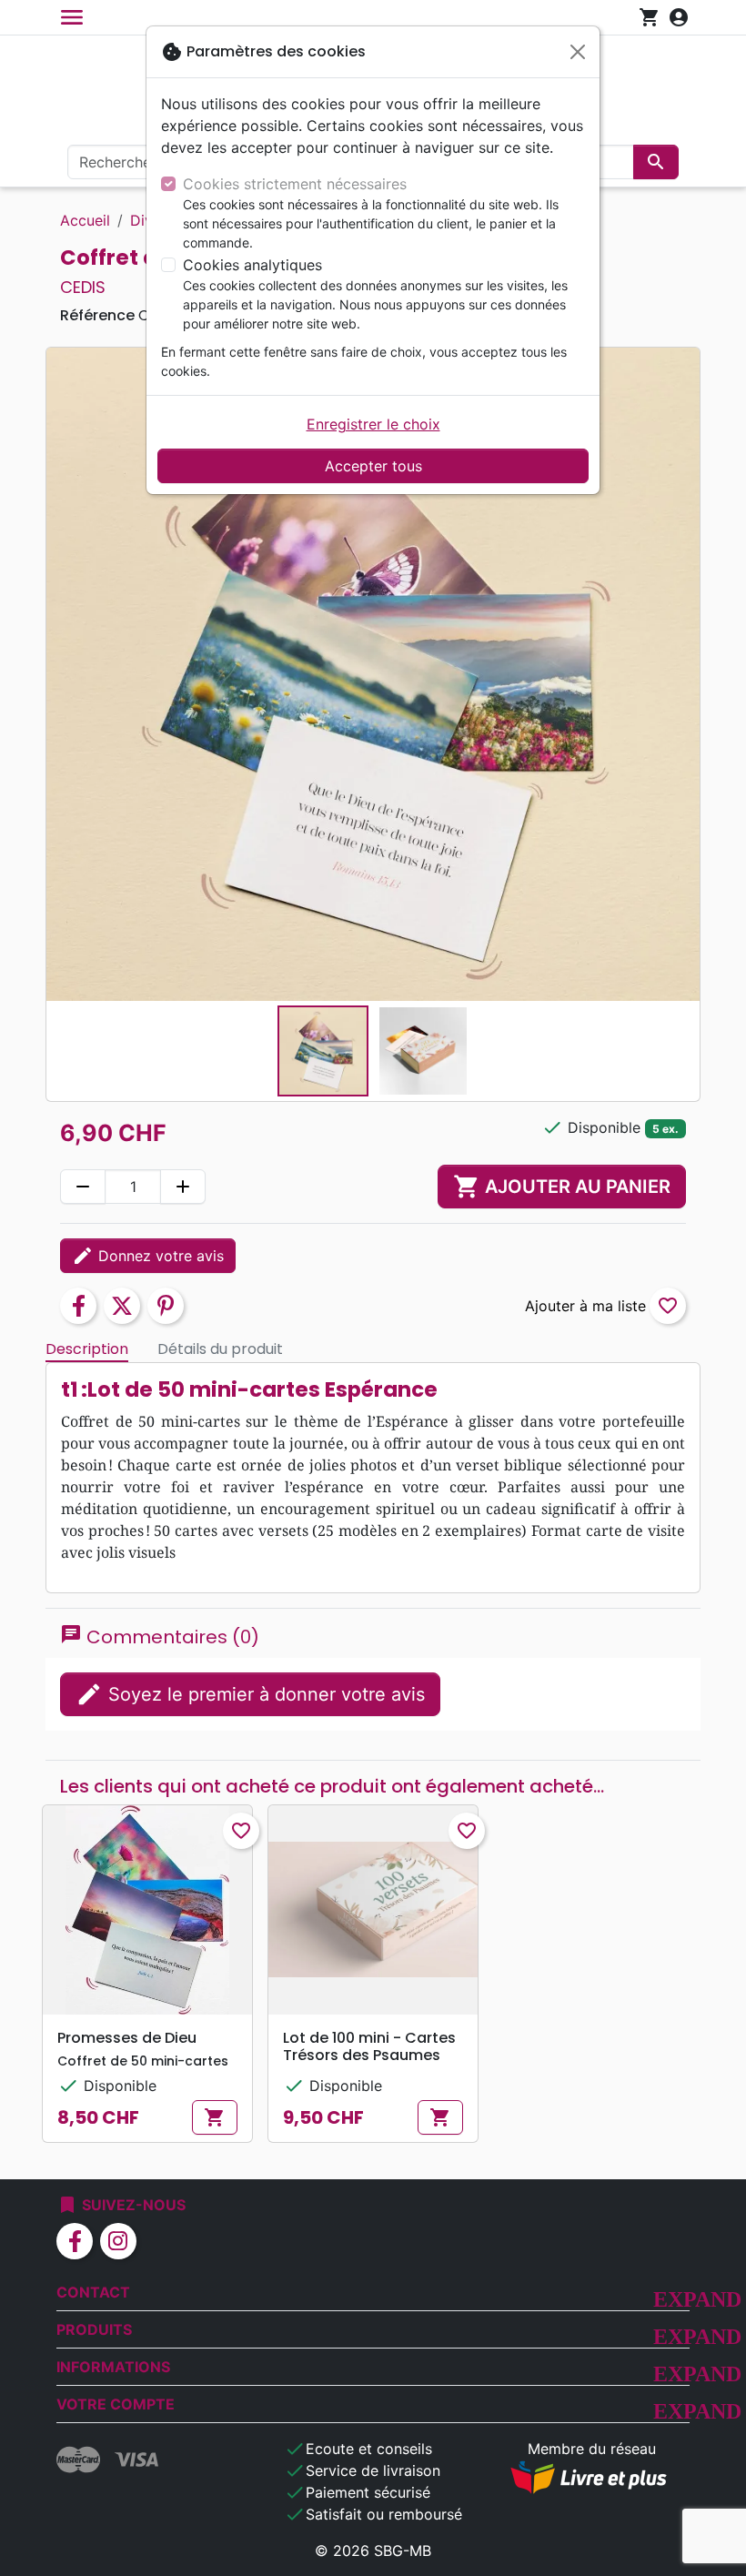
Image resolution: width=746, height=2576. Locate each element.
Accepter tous (373, 466)
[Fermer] (578, 52)
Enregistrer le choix (373, 424)
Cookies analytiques (252, 265)
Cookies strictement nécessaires (295, 184)
